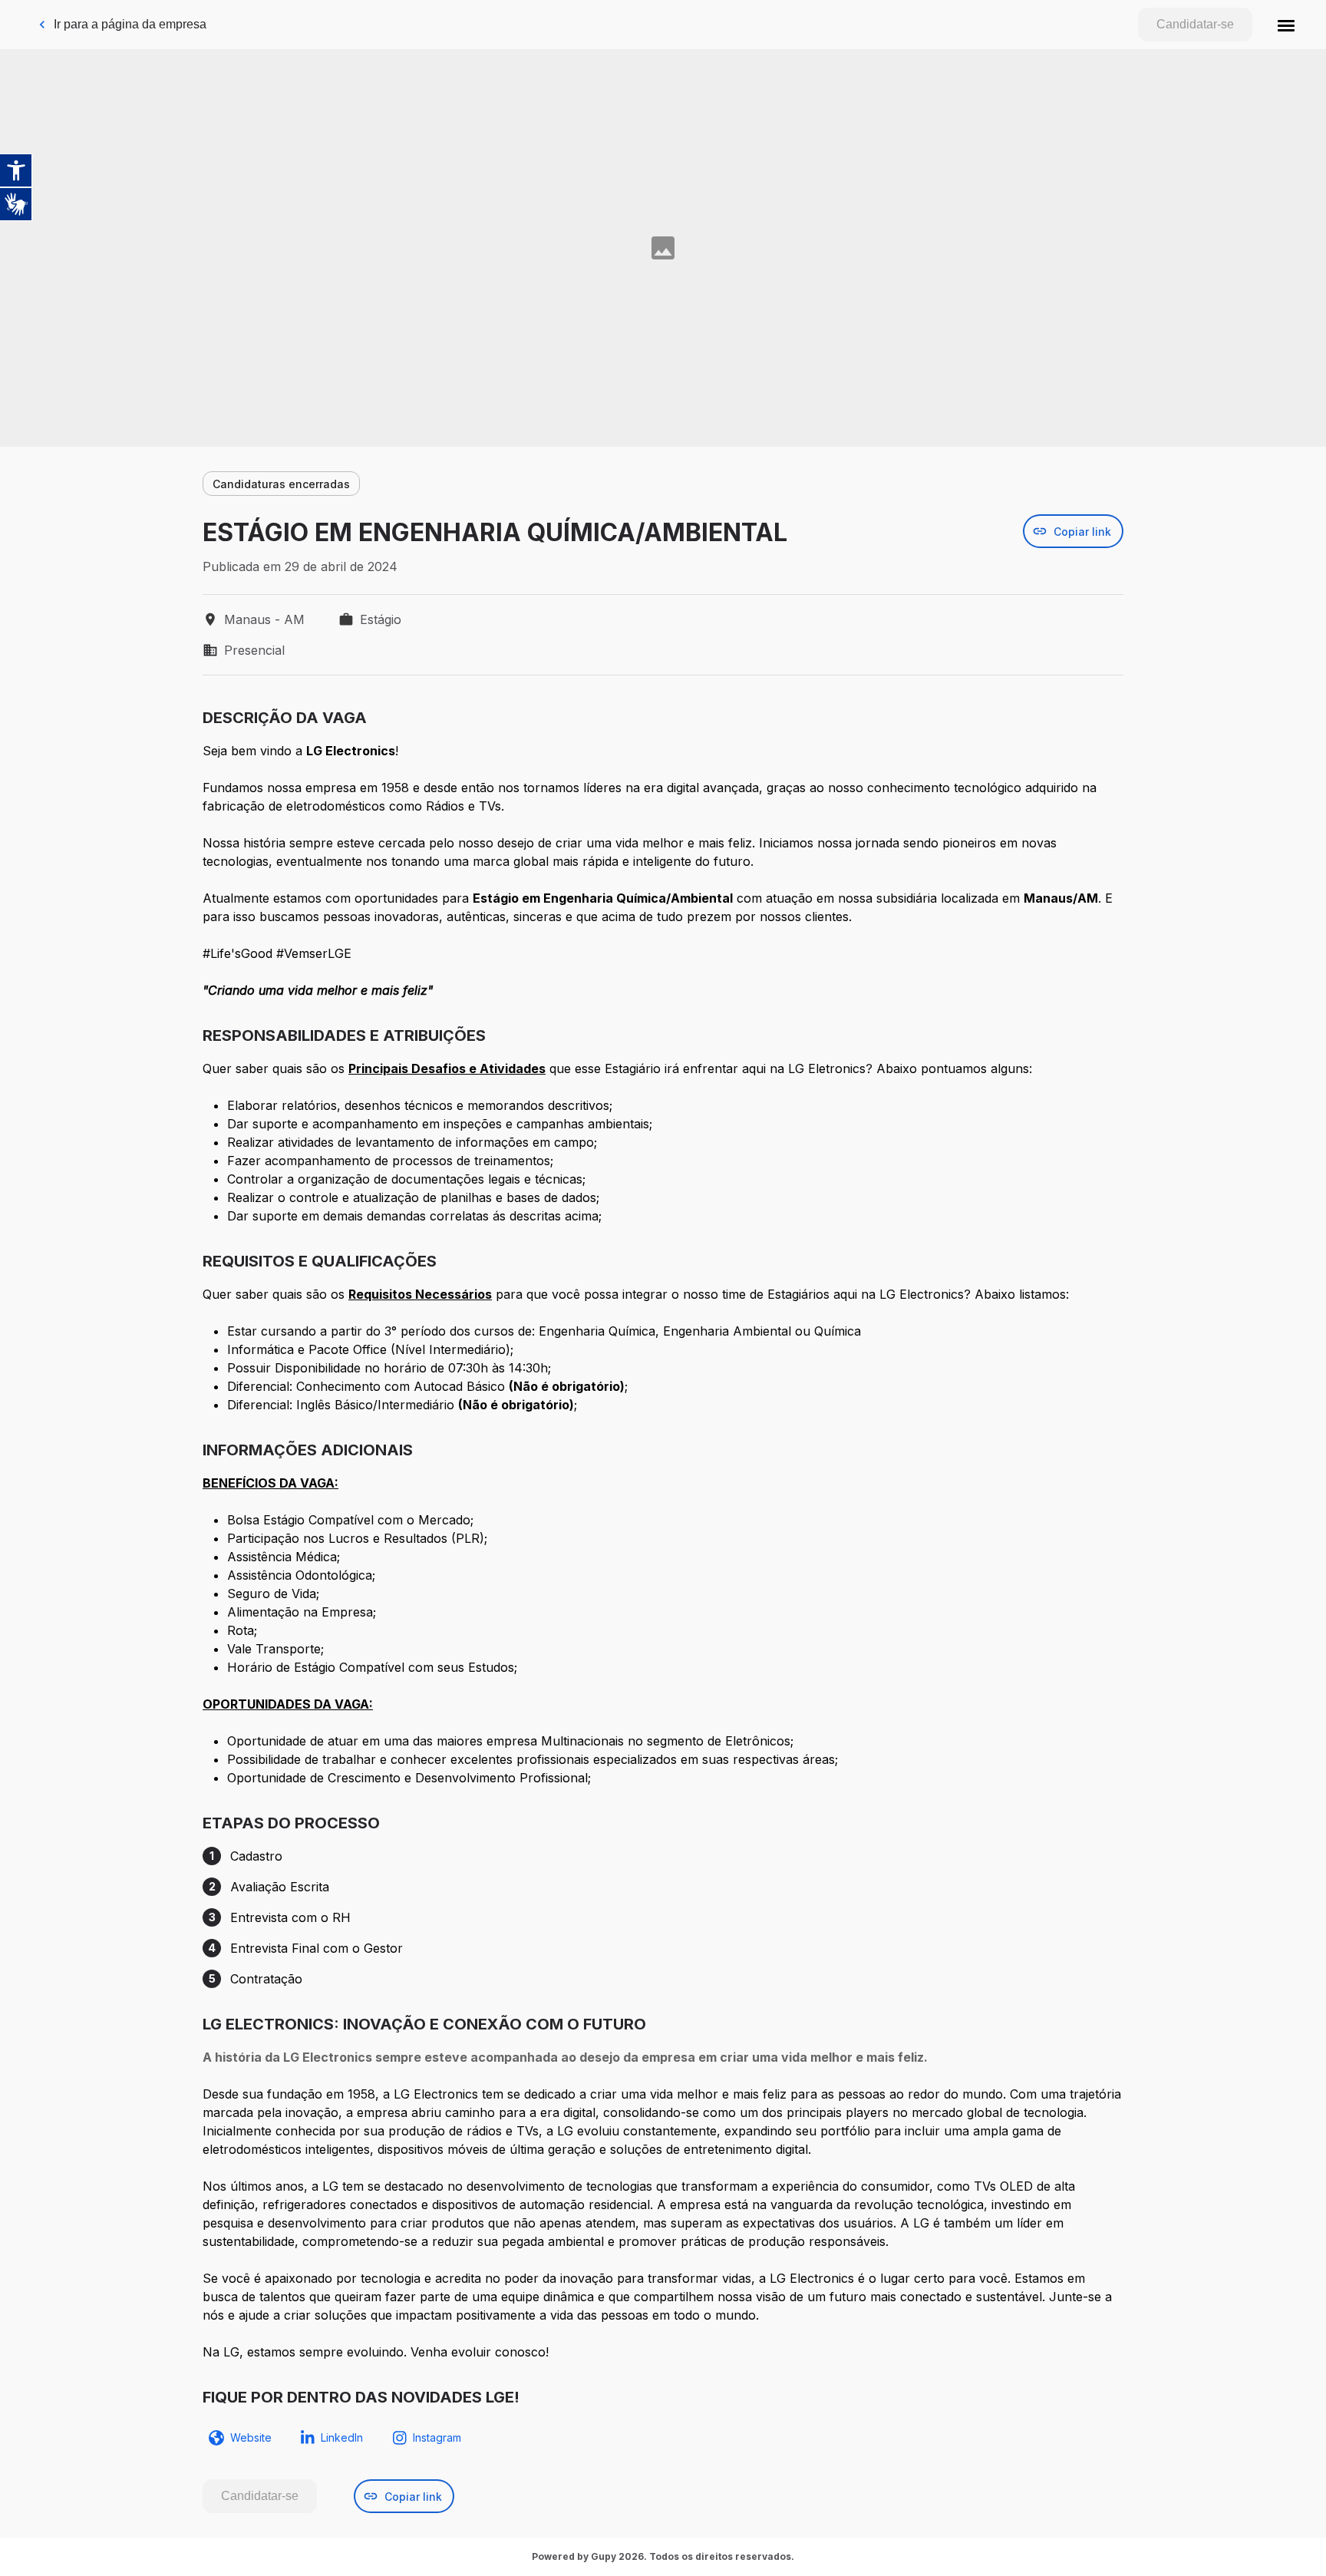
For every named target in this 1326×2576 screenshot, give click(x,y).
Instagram (437, 2437)
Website (251, 2437)
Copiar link (1082, 532)
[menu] (1286, 25)
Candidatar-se (1195, 24)
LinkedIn (342, 2437)
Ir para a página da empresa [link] (130, 24)
